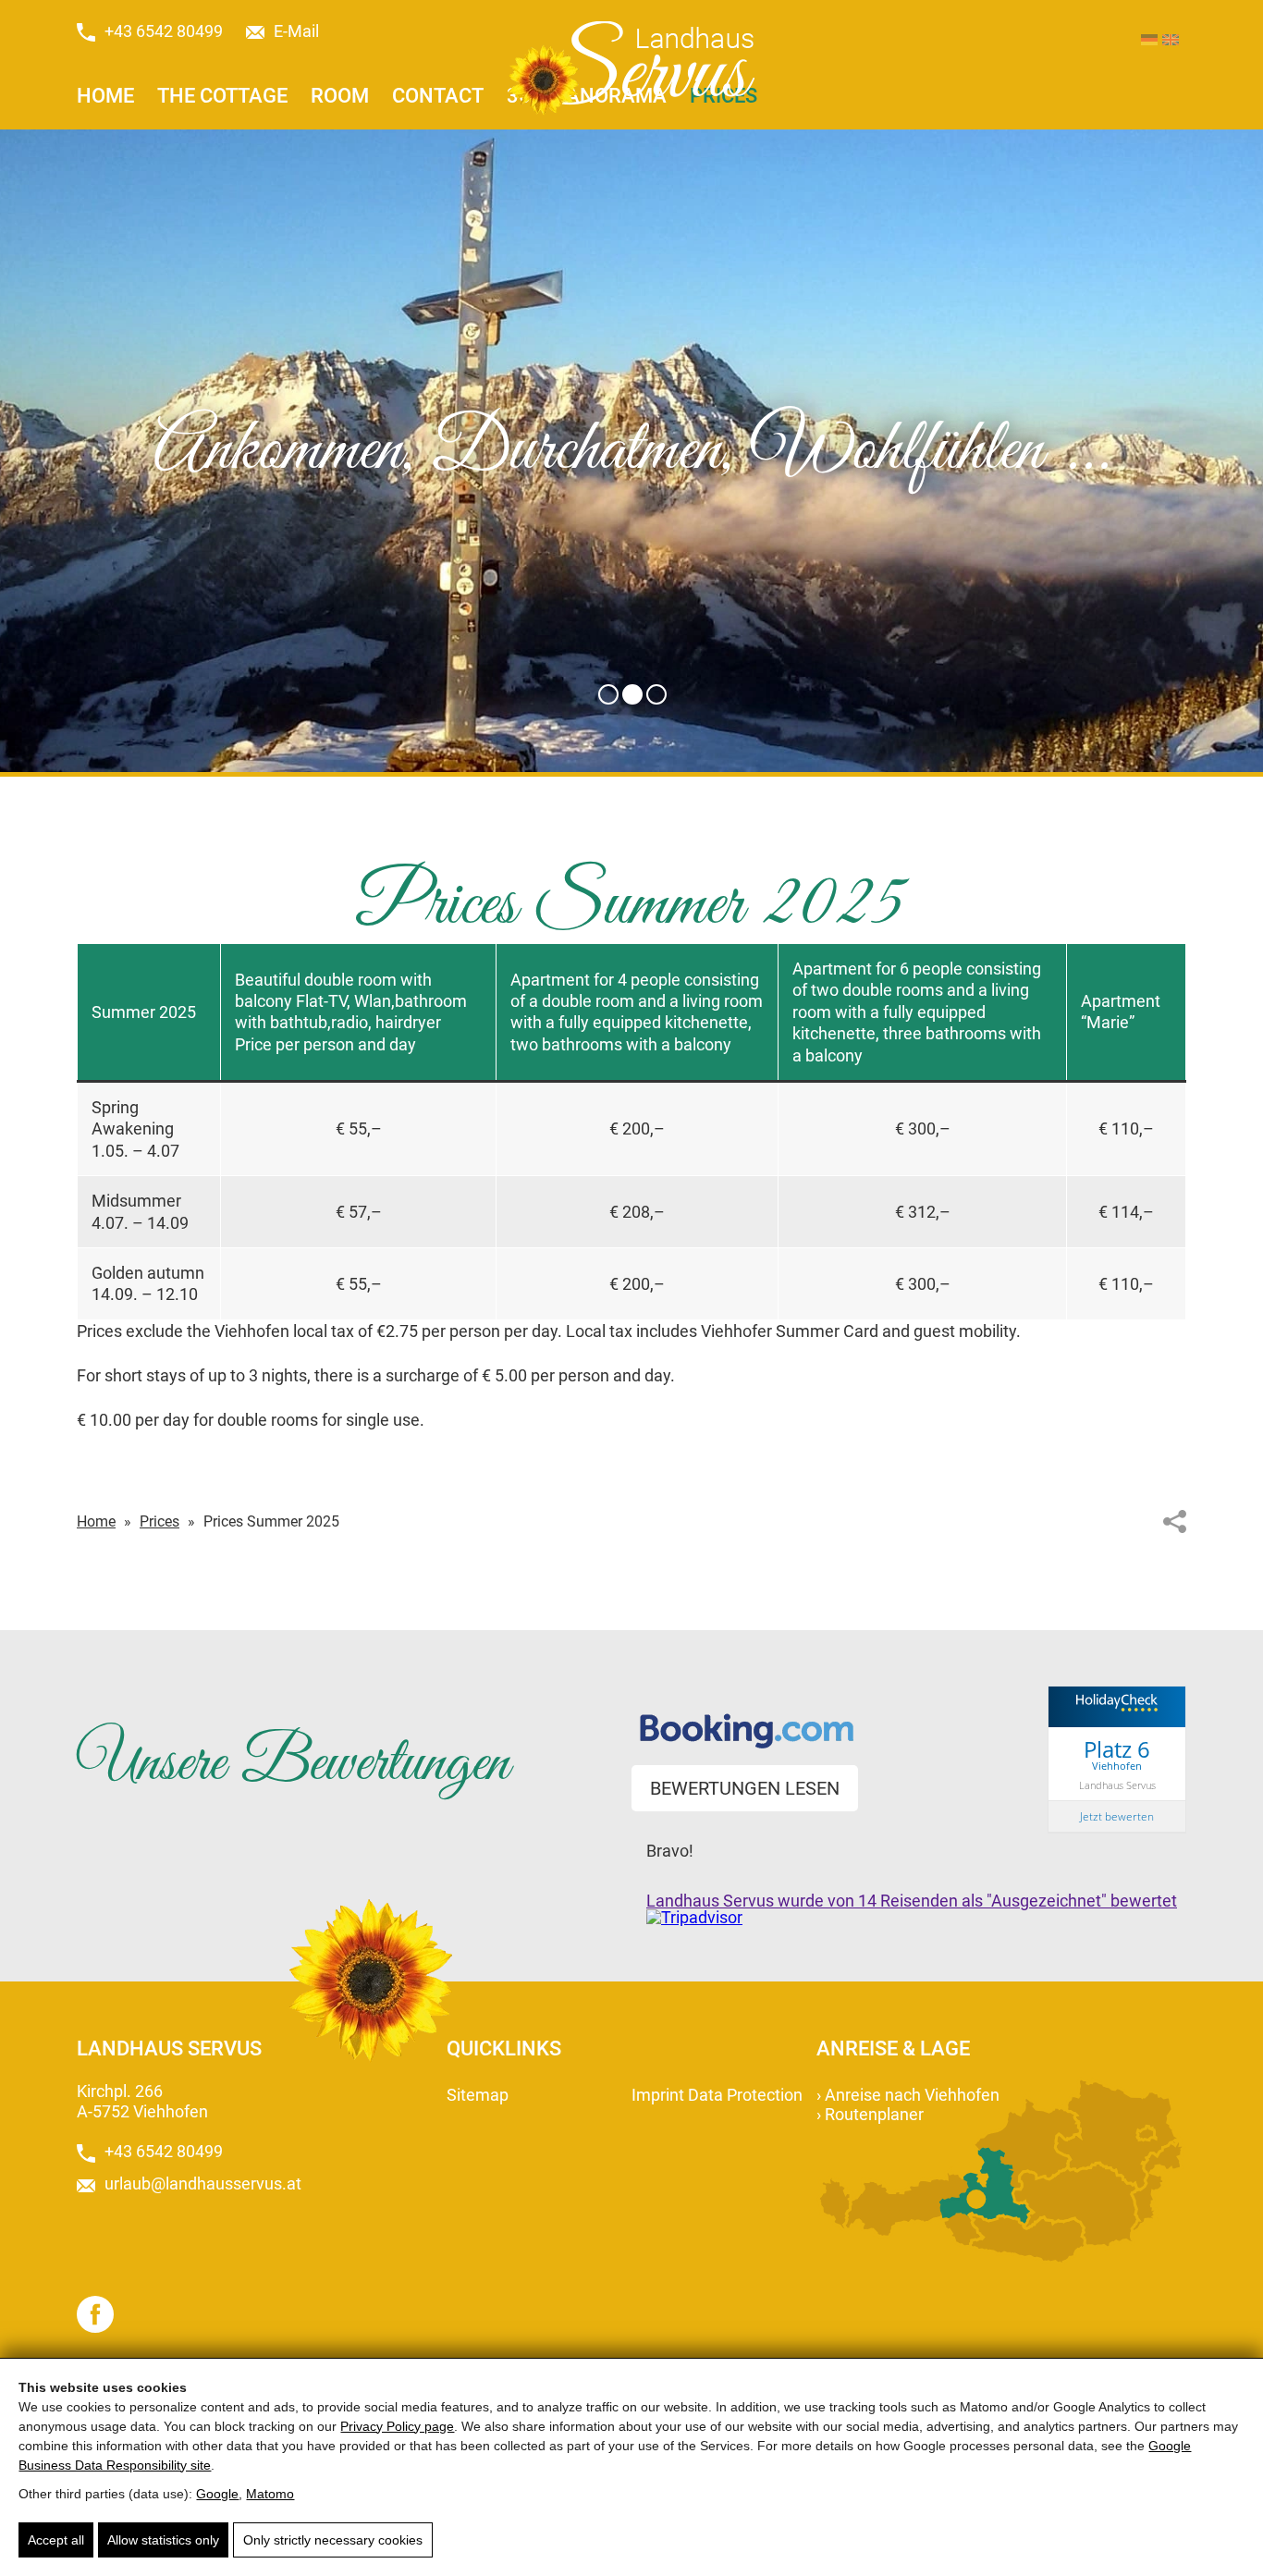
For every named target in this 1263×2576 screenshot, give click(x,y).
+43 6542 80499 (164, 32)
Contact (438, 96)
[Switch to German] (1149, 39)
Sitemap (478, 2095)
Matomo (270, 2494)
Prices (159, 1521)
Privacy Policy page (397, 2426)
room (340, 96)
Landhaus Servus (1117, 1784)
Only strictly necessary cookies (333, 2540)
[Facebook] (95, 2314)
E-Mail (296, 32)
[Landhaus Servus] (631, 68)
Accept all (56, 2540)
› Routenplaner (870, 2114)
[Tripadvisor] (694, 1917)
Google (217, 2494)
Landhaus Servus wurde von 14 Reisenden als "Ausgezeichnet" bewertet (912, 1901)
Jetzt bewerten (1117, 1816)
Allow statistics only (163, 2540)
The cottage (222, 96)
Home (105, 96)
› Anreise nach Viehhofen (908, 2095)
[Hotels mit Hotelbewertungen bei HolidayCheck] (1117, 1714)
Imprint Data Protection (717, 2095)
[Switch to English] (1171, 39)
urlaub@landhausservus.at (203, 2183)
